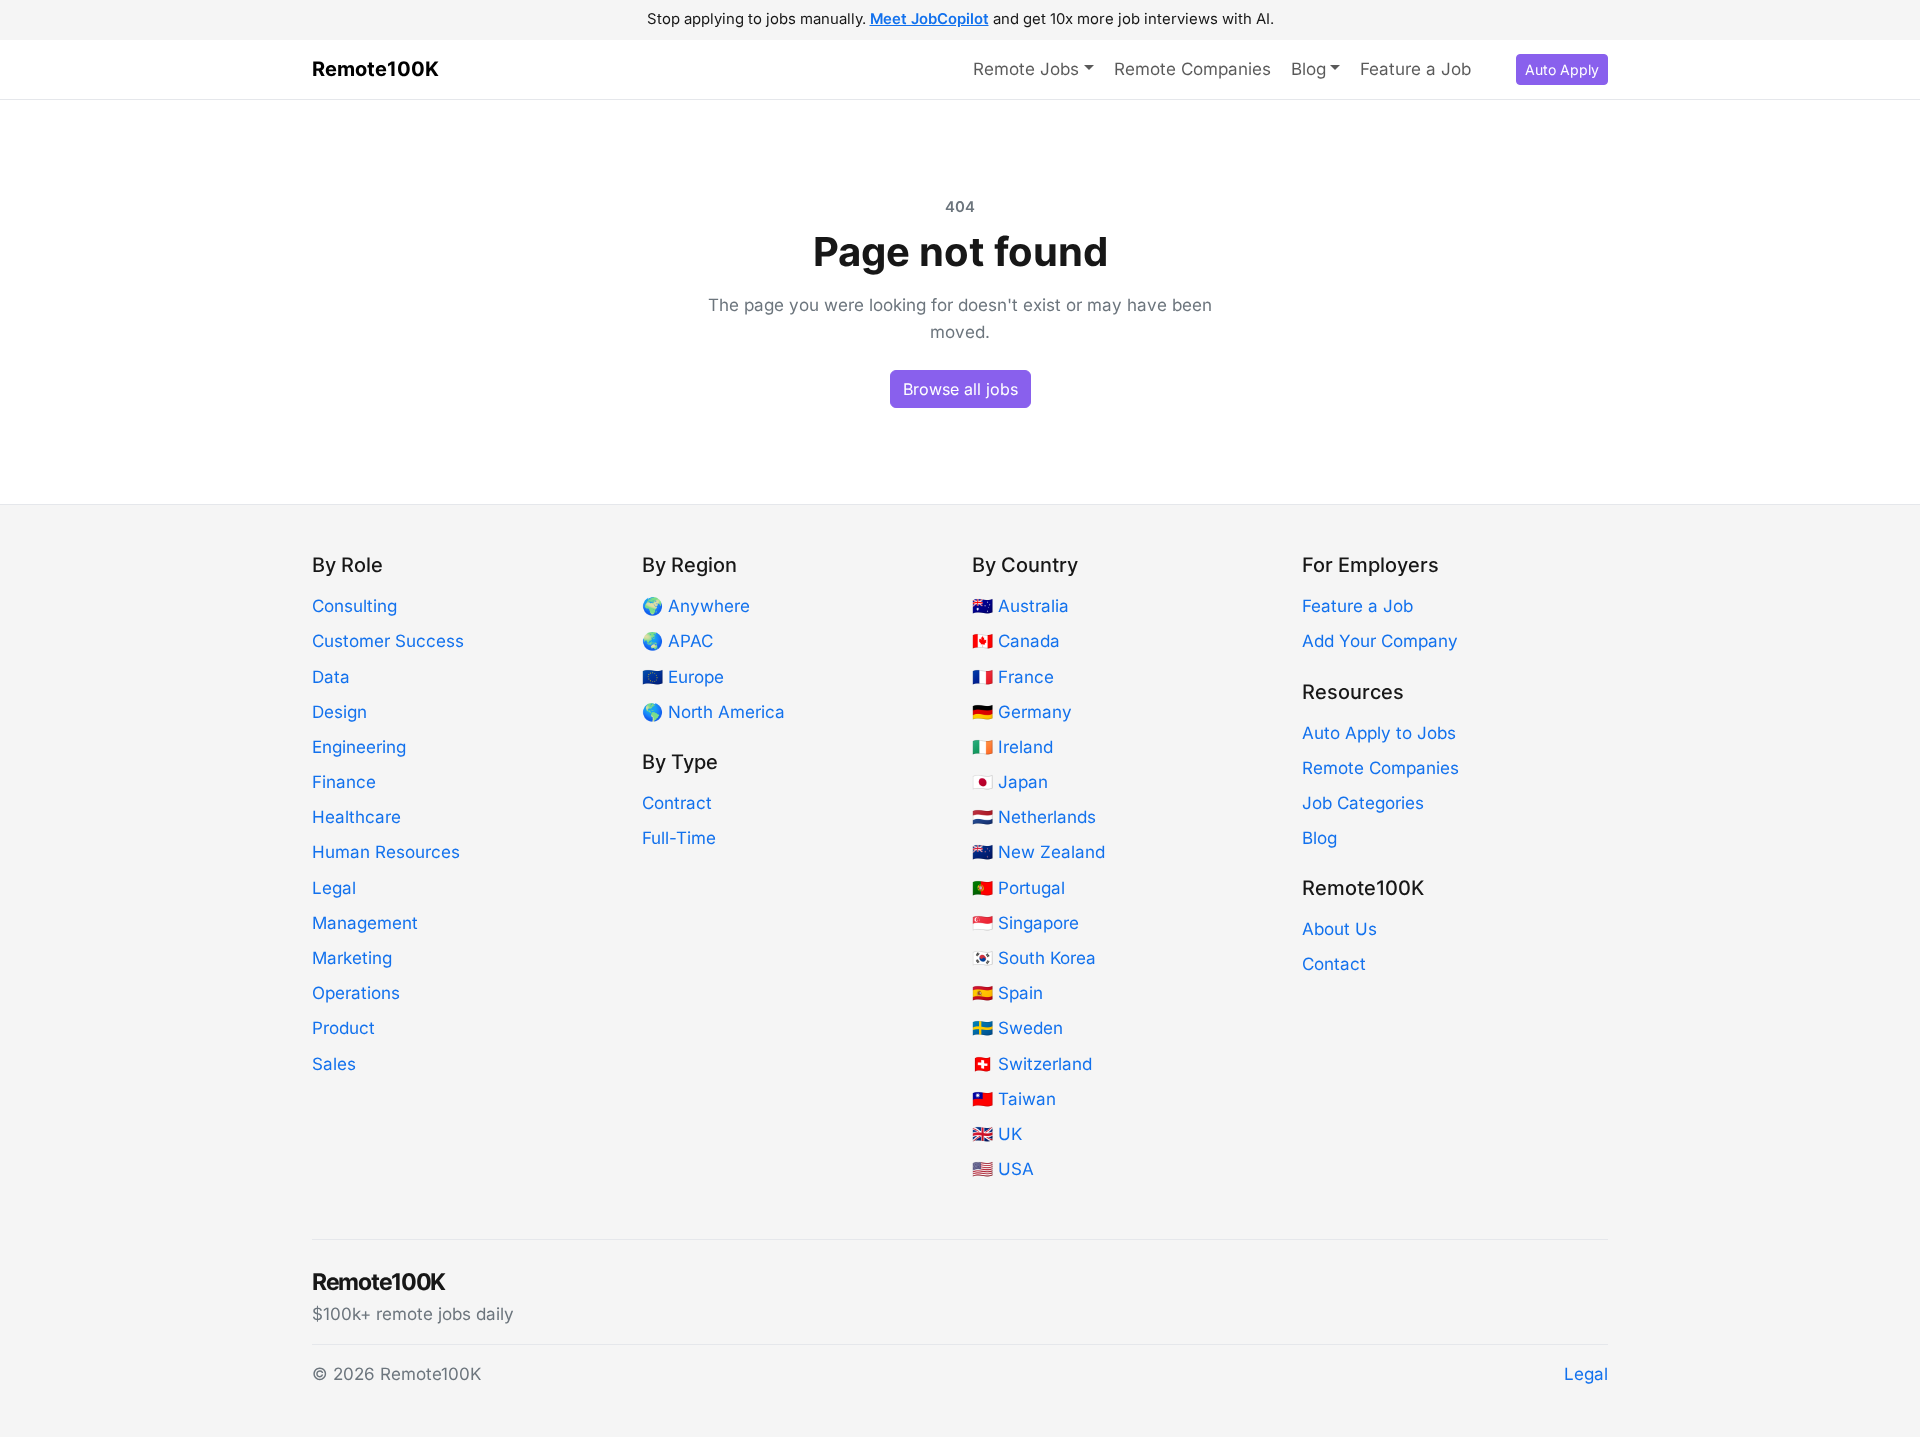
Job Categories (1363, 803)
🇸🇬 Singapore (1025, 923)
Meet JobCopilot (929, 19)
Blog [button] (1308, 69)
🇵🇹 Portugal (1018, 888)
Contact (1334, 964)
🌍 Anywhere (696, 606)
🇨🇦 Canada (1016, 641)
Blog (1319, 838)
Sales (334, 1064)
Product (343, 1028)
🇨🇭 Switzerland (1032, 1064)
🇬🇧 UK (997, 1134)
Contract (677, 803)
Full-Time (679, 838)
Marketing (352, 958)
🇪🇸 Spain (1007, 993)
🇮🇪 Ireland (1012, 747)
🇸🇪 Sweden (1017, 1028)
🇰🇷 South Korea (1034, 958)
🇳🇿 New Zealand (1038, 852)
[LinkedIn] (1600, 1296)
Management (365, 923)
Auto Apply (1562, 69)
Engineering (359, 747)
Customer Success (388, 641)
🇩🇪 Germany (1022, 712)
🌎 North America (713, 712)
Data (331, 677)
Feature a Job (1415, 69)
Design (339, 712)
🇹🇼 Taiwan (1014, 1099)
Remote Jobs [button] (1026, 69)
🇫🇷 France (1013, 677)
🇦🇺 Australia (1020, 606)
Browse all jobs (960, 389)
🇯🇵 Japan (1010, 782)
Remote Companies (1192, 69)
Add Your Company (1380, 641)
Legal (334, 888)
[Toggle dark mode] (1497, 70)
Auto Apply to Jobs (1379, 733)
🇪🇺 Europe (683, 677)
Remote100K (375, 69)
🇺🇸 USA (1003, 1169)
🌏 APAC (677, 641)
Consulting (354, 606)
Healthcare (356, 817)
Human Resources (386, 852)
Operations (356, 993)
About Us (1339, 929)
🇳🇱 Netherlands (1034, 817)
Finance (344, 782)
